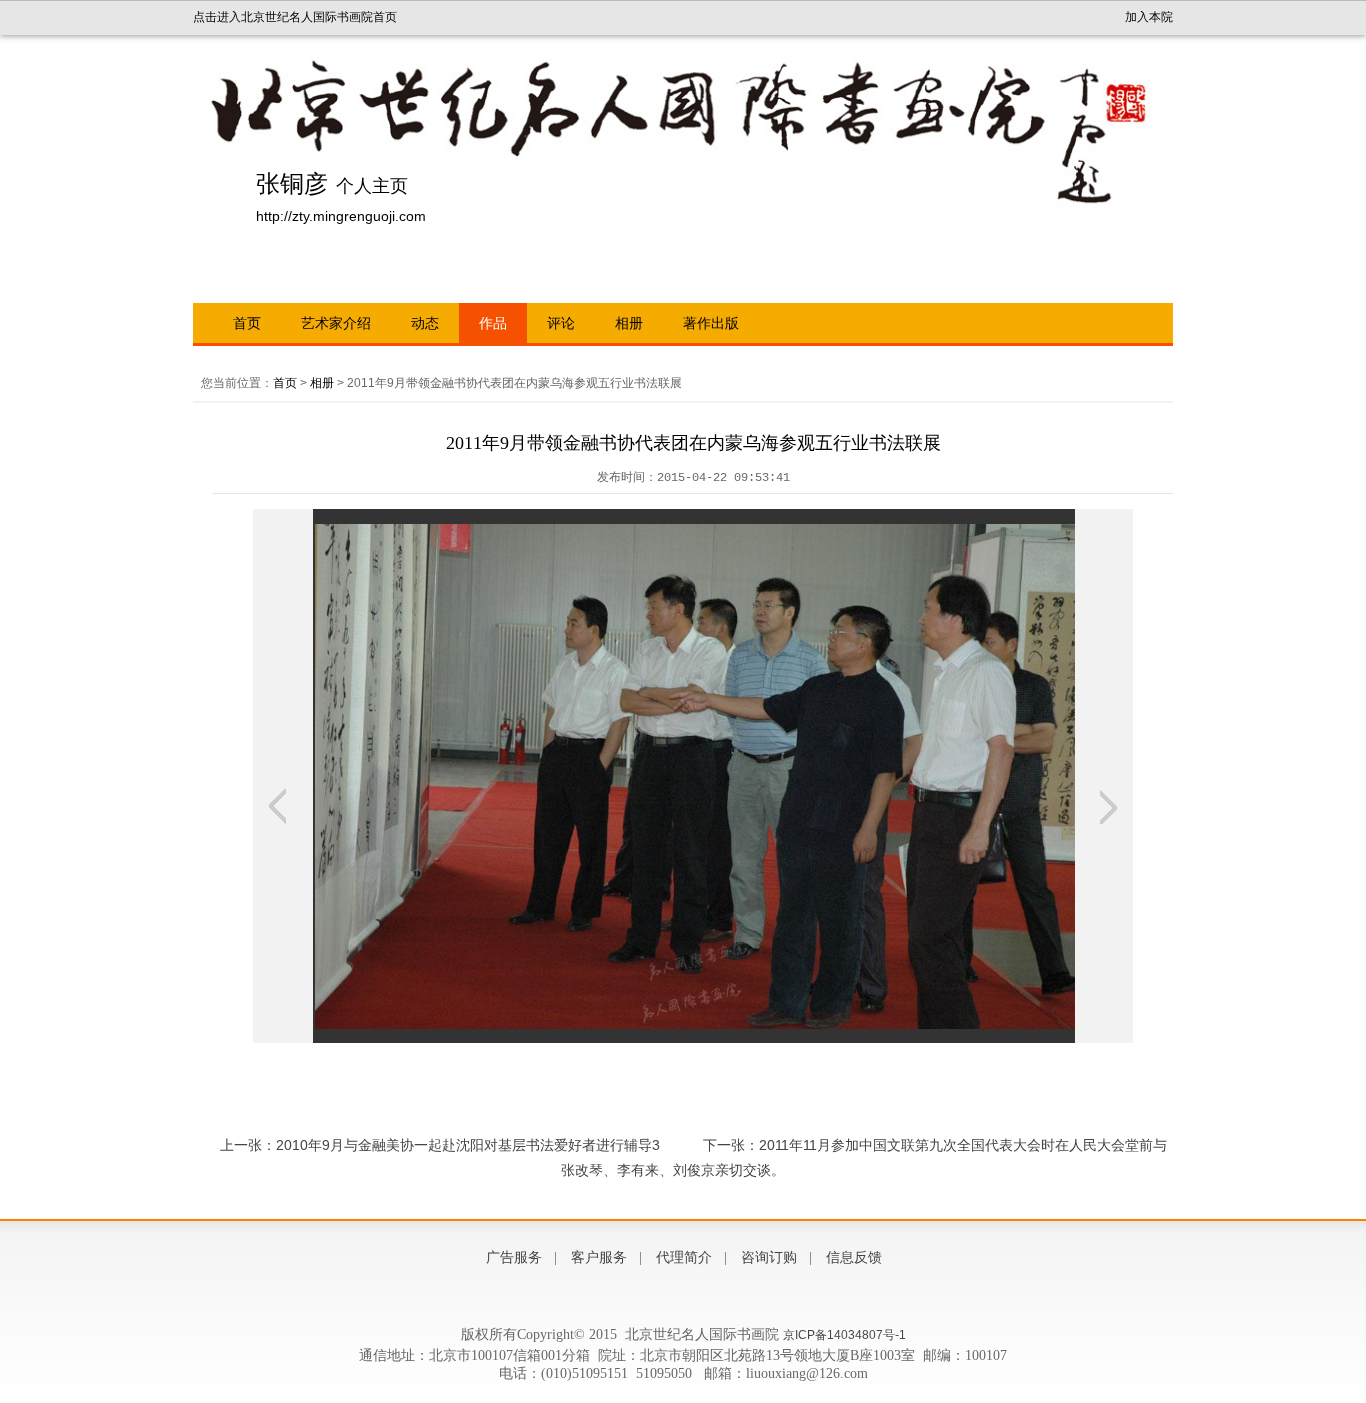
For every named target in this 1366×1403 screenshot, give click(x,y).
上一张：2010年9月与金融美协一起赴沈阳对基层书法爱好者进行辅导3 (440, 1145)
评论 (561, 323)
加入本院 (1149, 17)
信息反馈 (854, 1257)
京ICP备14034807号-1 (844, 1335)
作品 (493, 323)
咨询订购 (769, 1257)
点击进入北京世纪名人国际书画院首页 (295, 17)
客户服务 (599, 1257)
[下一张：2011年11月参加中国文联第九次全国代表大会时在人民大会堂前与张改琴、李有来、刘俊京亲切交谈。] (1108, 806)
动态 (425, 323)
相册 (629, 323)
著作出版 (711, 323)
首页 (247, 323)
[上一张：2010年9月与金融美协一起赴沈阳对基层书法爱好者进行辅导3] (277, 806)
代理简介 (684, 1257)
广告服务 (514, 1257)
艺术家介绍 (336, 323)
